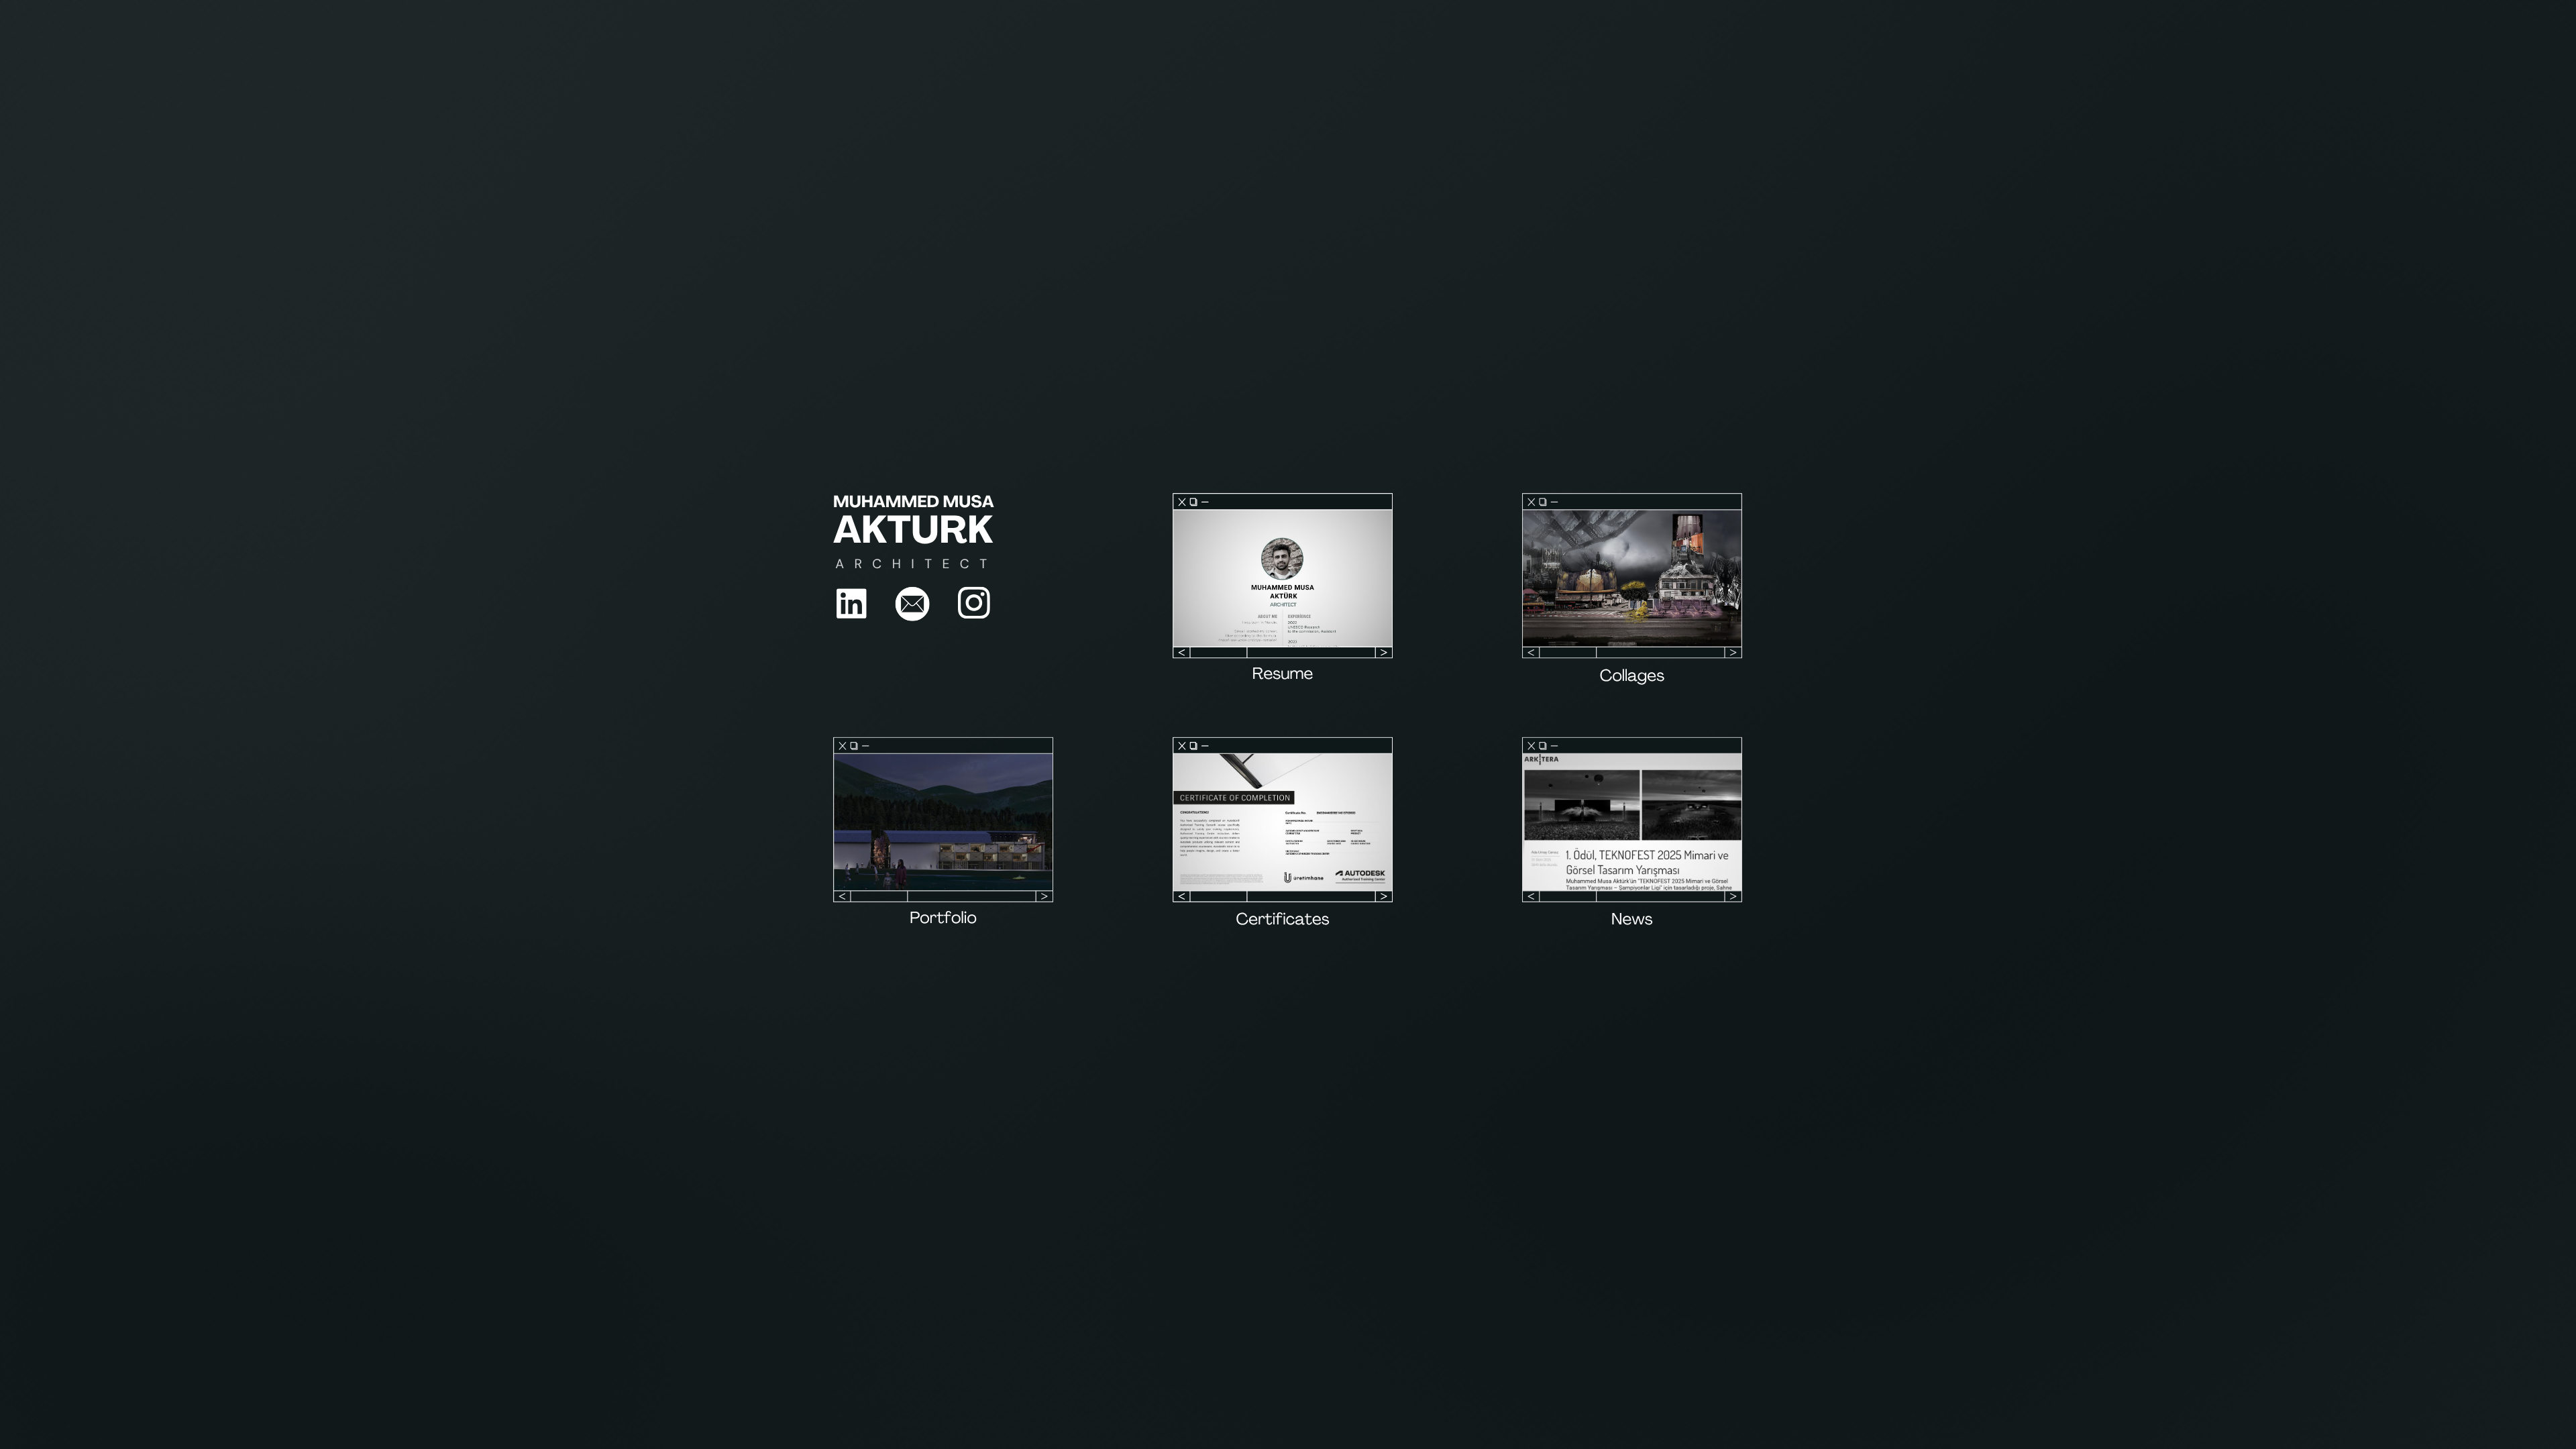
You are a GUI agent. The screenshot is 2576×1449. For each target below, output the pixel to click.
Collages (1632, 678)
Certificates (1283, 921)
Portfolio (943, 920)
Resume (1283, 675)
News (1632, 921)
